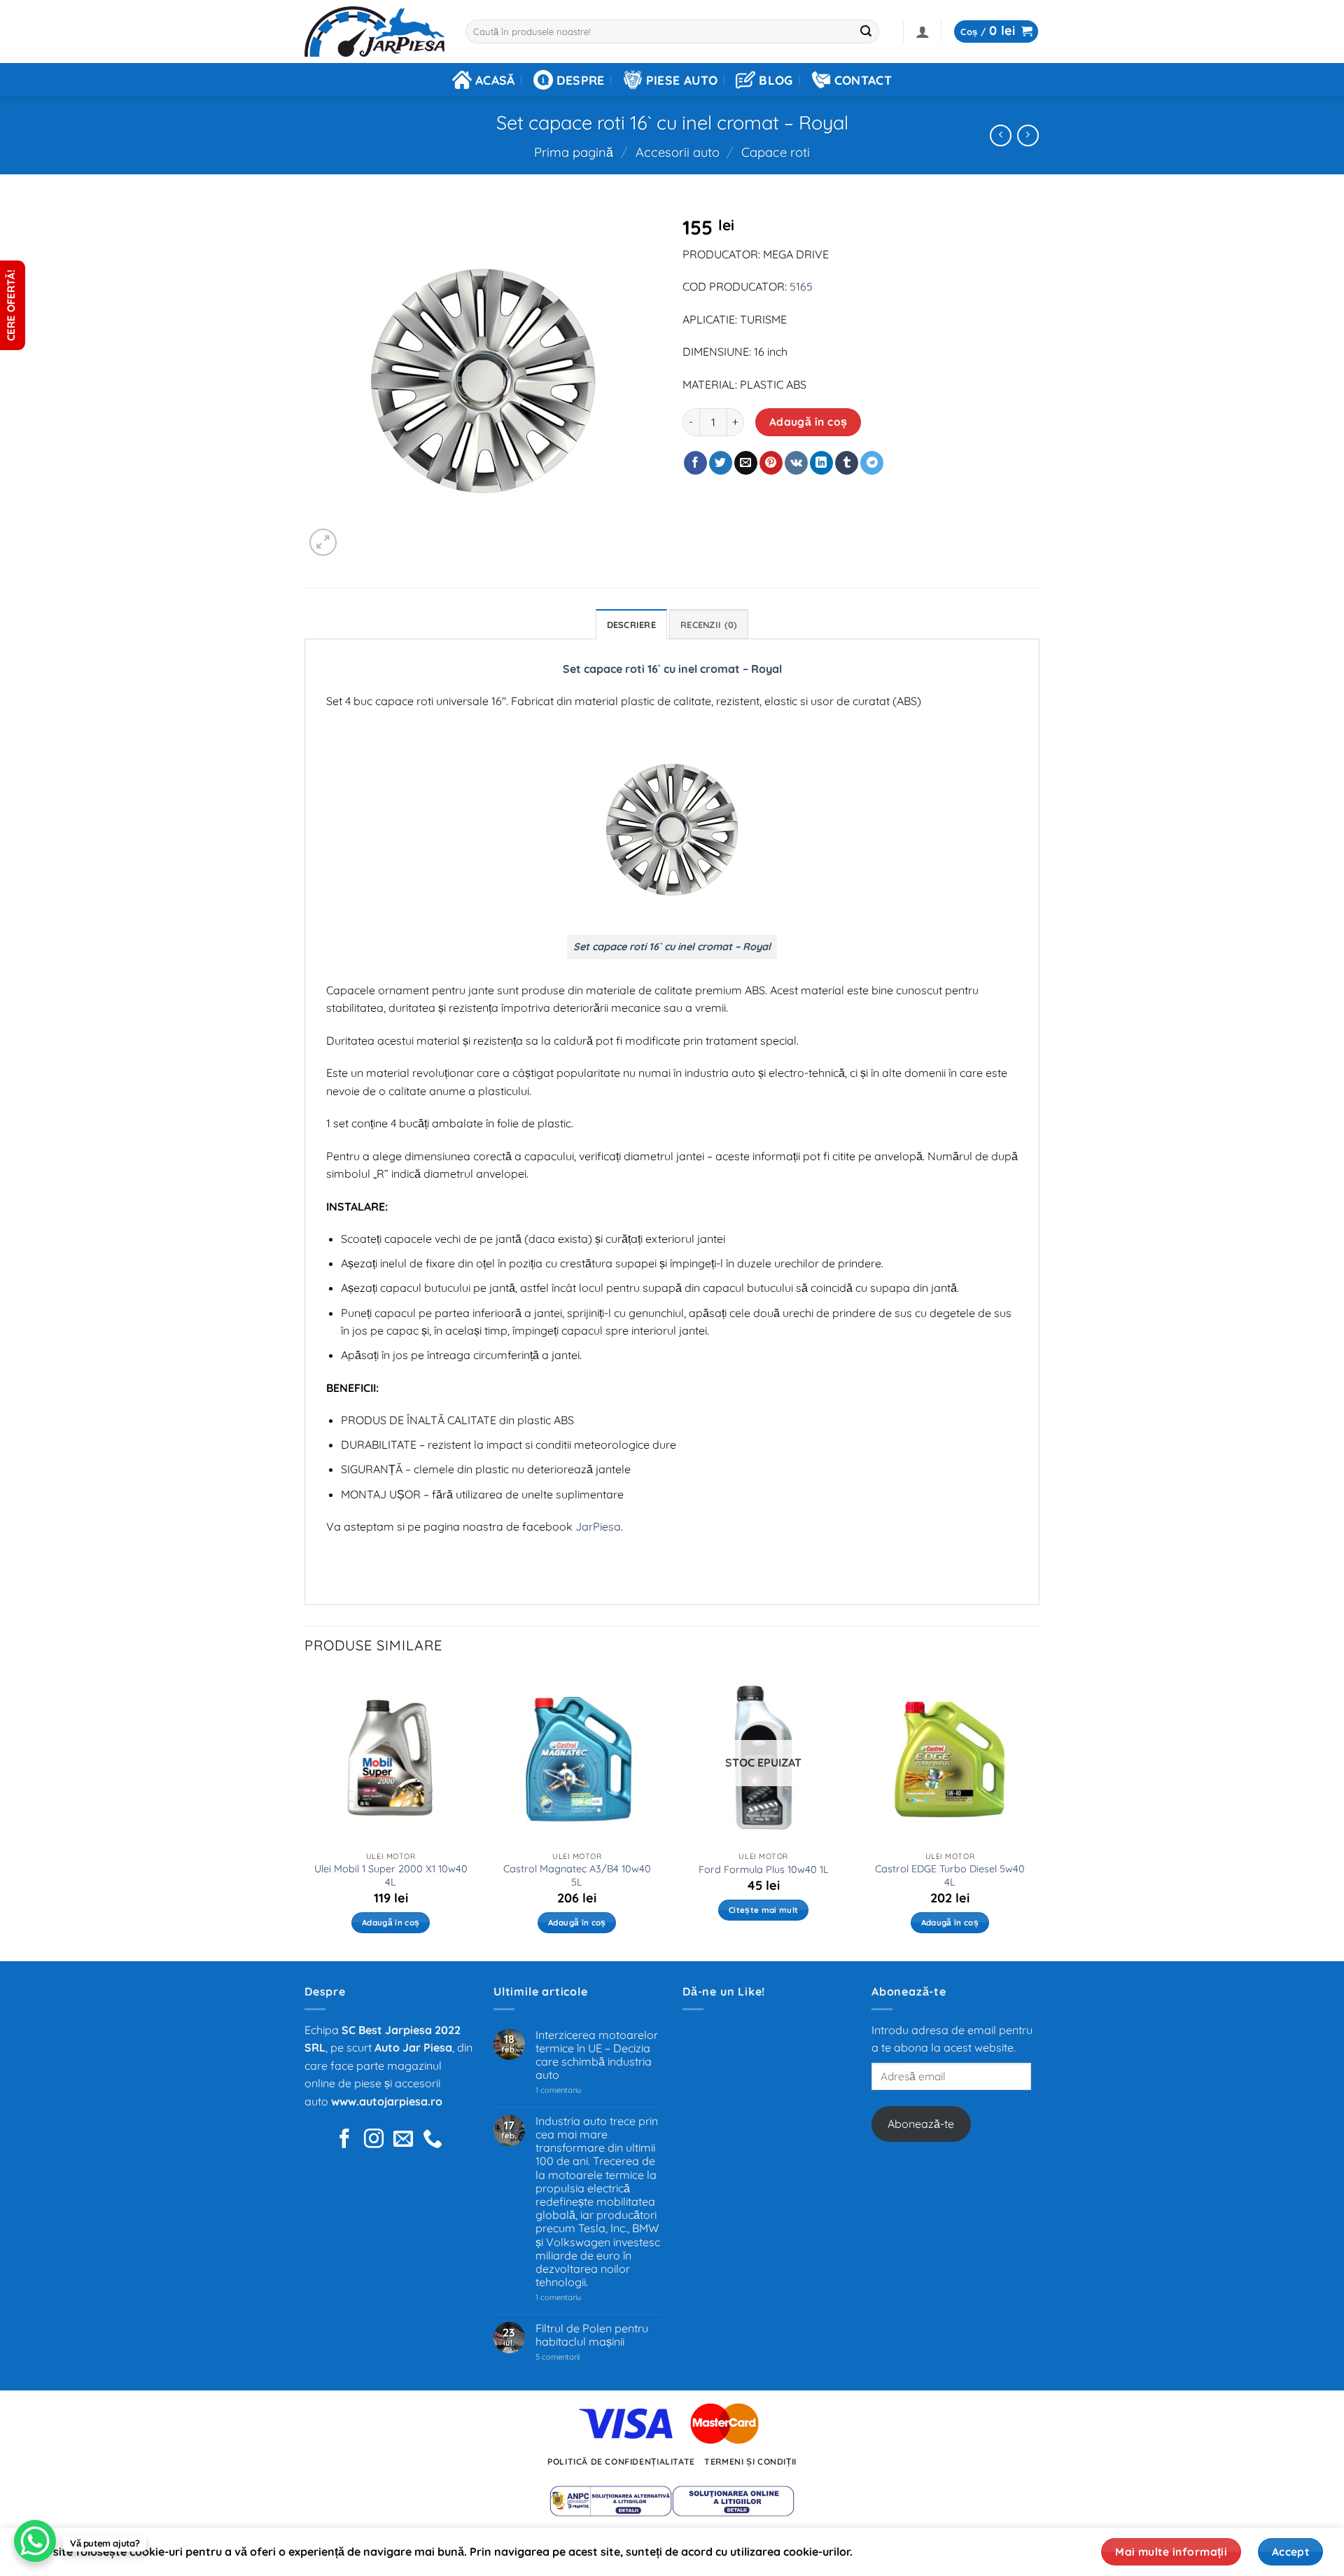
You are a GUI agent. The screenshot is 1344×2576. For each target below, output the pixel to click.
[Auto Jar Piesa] (374, 32)
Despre (581, 80)
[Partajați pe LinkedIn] (821, 463)
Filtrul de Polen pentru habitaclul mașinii (592, 2335)
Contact (863, 80)
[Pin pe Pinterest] (771, 463)
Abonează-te (921, 2124)
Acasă (495, 80)
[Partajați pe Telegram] (872, 463)
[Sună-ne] (433, 2140)
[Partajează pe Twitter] (721, 463)
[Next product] (1001, 135)
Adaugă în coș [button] (391, 1922)
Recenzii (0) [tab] (709, 625)
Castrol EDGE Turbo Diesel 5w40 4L (950, 1875)
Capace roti (776, 152)
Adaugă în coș (808, 422)
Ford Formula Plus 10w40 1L (764, 1870)
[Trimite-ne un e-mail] (403, 2140)
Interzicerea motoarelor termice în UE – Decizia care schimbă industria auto (597, 2055)
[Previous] (305, 1815)
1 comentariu (579, 2090)
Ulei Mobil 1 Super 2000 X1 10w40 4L (391, 1875)
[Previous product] (1028, 135)
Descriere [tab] (631, 625)
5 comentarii (575, 2357)
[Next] (1035, 1815)
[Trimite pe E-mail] (746, 463)
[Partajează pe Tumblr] (847, 463)
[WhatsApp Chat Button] (35, 2541)
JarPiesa (598, 1526)
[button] (923, 32)
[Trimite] (867, 32)
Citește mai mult (764, 1910)
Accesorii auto (678, 152)
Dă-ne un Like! (724, 1991)
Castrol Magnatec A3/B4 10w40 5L (577, 1875)
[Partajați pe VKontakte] (796, 463)
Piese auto (682, 80)
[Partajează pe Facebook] (695, 463)
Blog (776, 80)
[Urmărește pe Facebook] (344, 2140)
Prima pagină (574, 152)
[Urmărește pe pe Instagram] (374, 2140)
